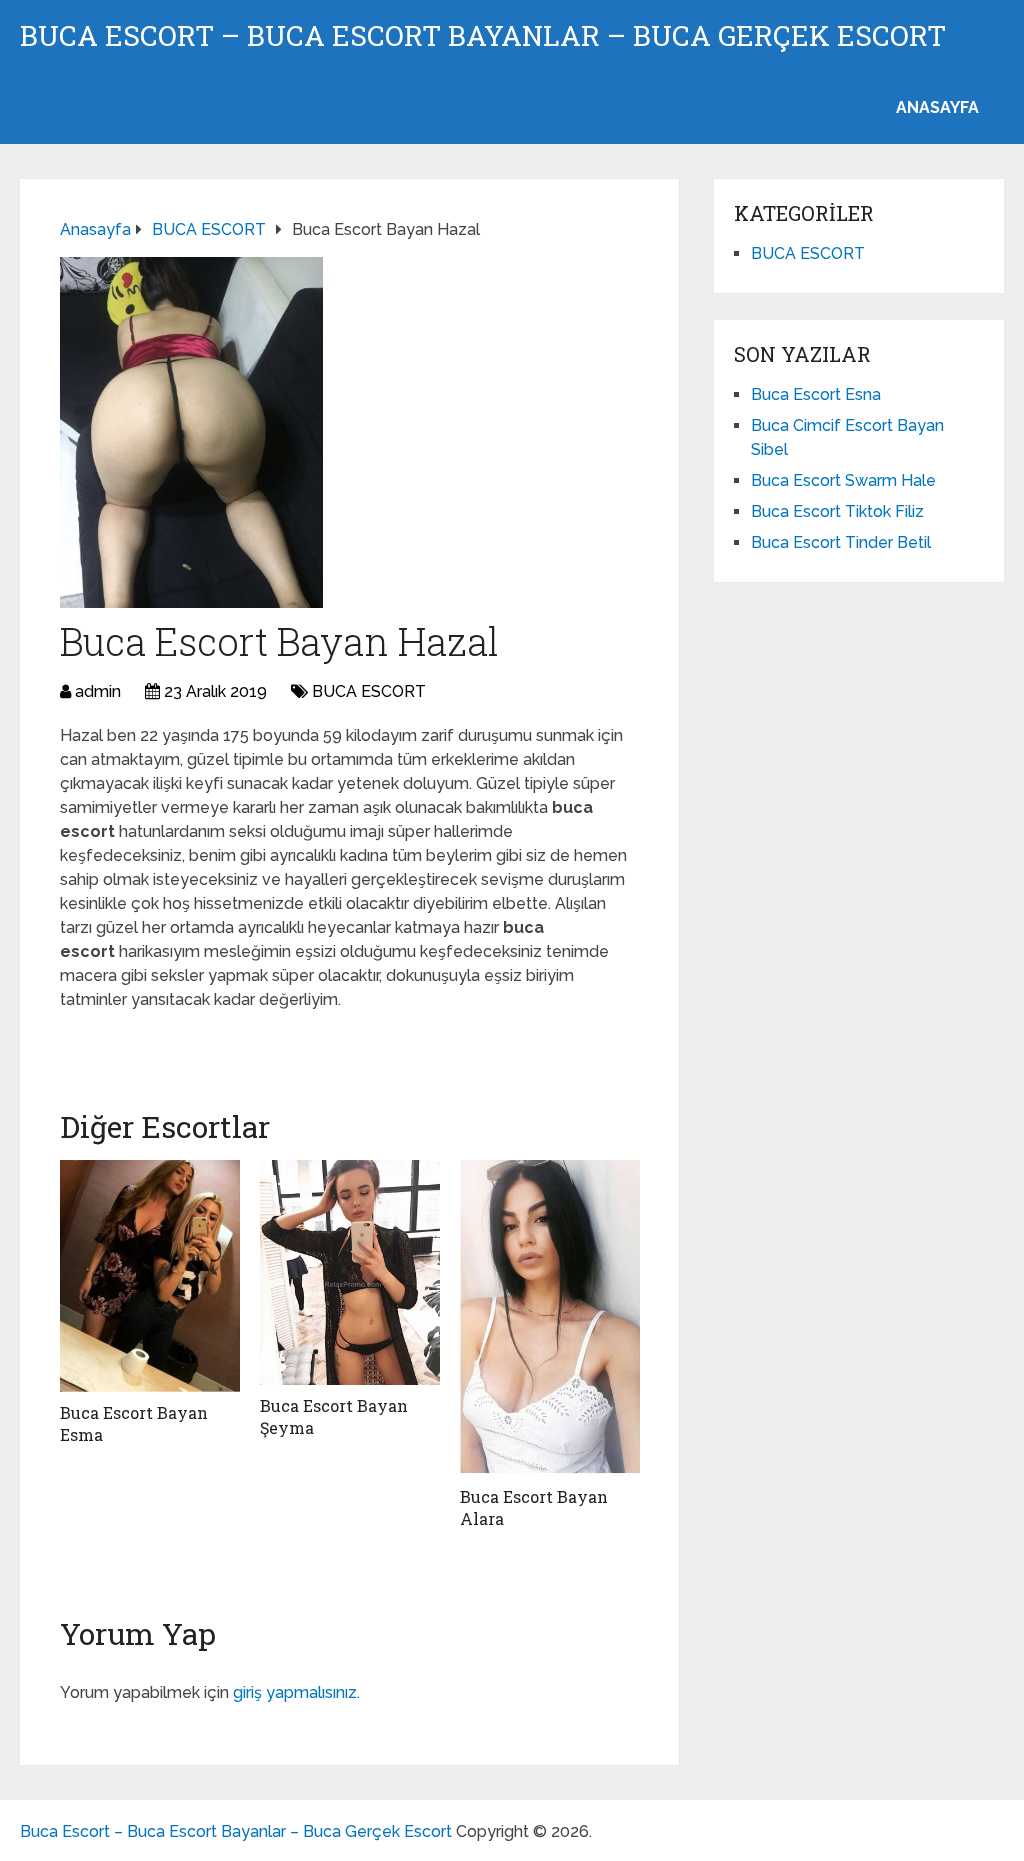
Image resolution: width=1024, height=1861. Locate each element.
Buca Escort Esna (816, 394)
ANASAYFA (937, 107)
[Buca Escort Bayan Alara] (550, 1318)
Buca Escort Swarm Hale (843, 480)
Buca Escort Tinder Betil (841, 542)
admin (98, 691)
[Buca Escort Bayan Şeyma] (350, 1272)
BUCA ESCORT (369, 691)
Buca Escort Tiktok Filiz (837, 511)
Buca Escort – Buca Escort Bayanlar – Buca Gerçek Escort (483, 36)
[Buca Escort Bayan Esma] (150, 1276)
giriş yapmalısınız (295, 1692)
